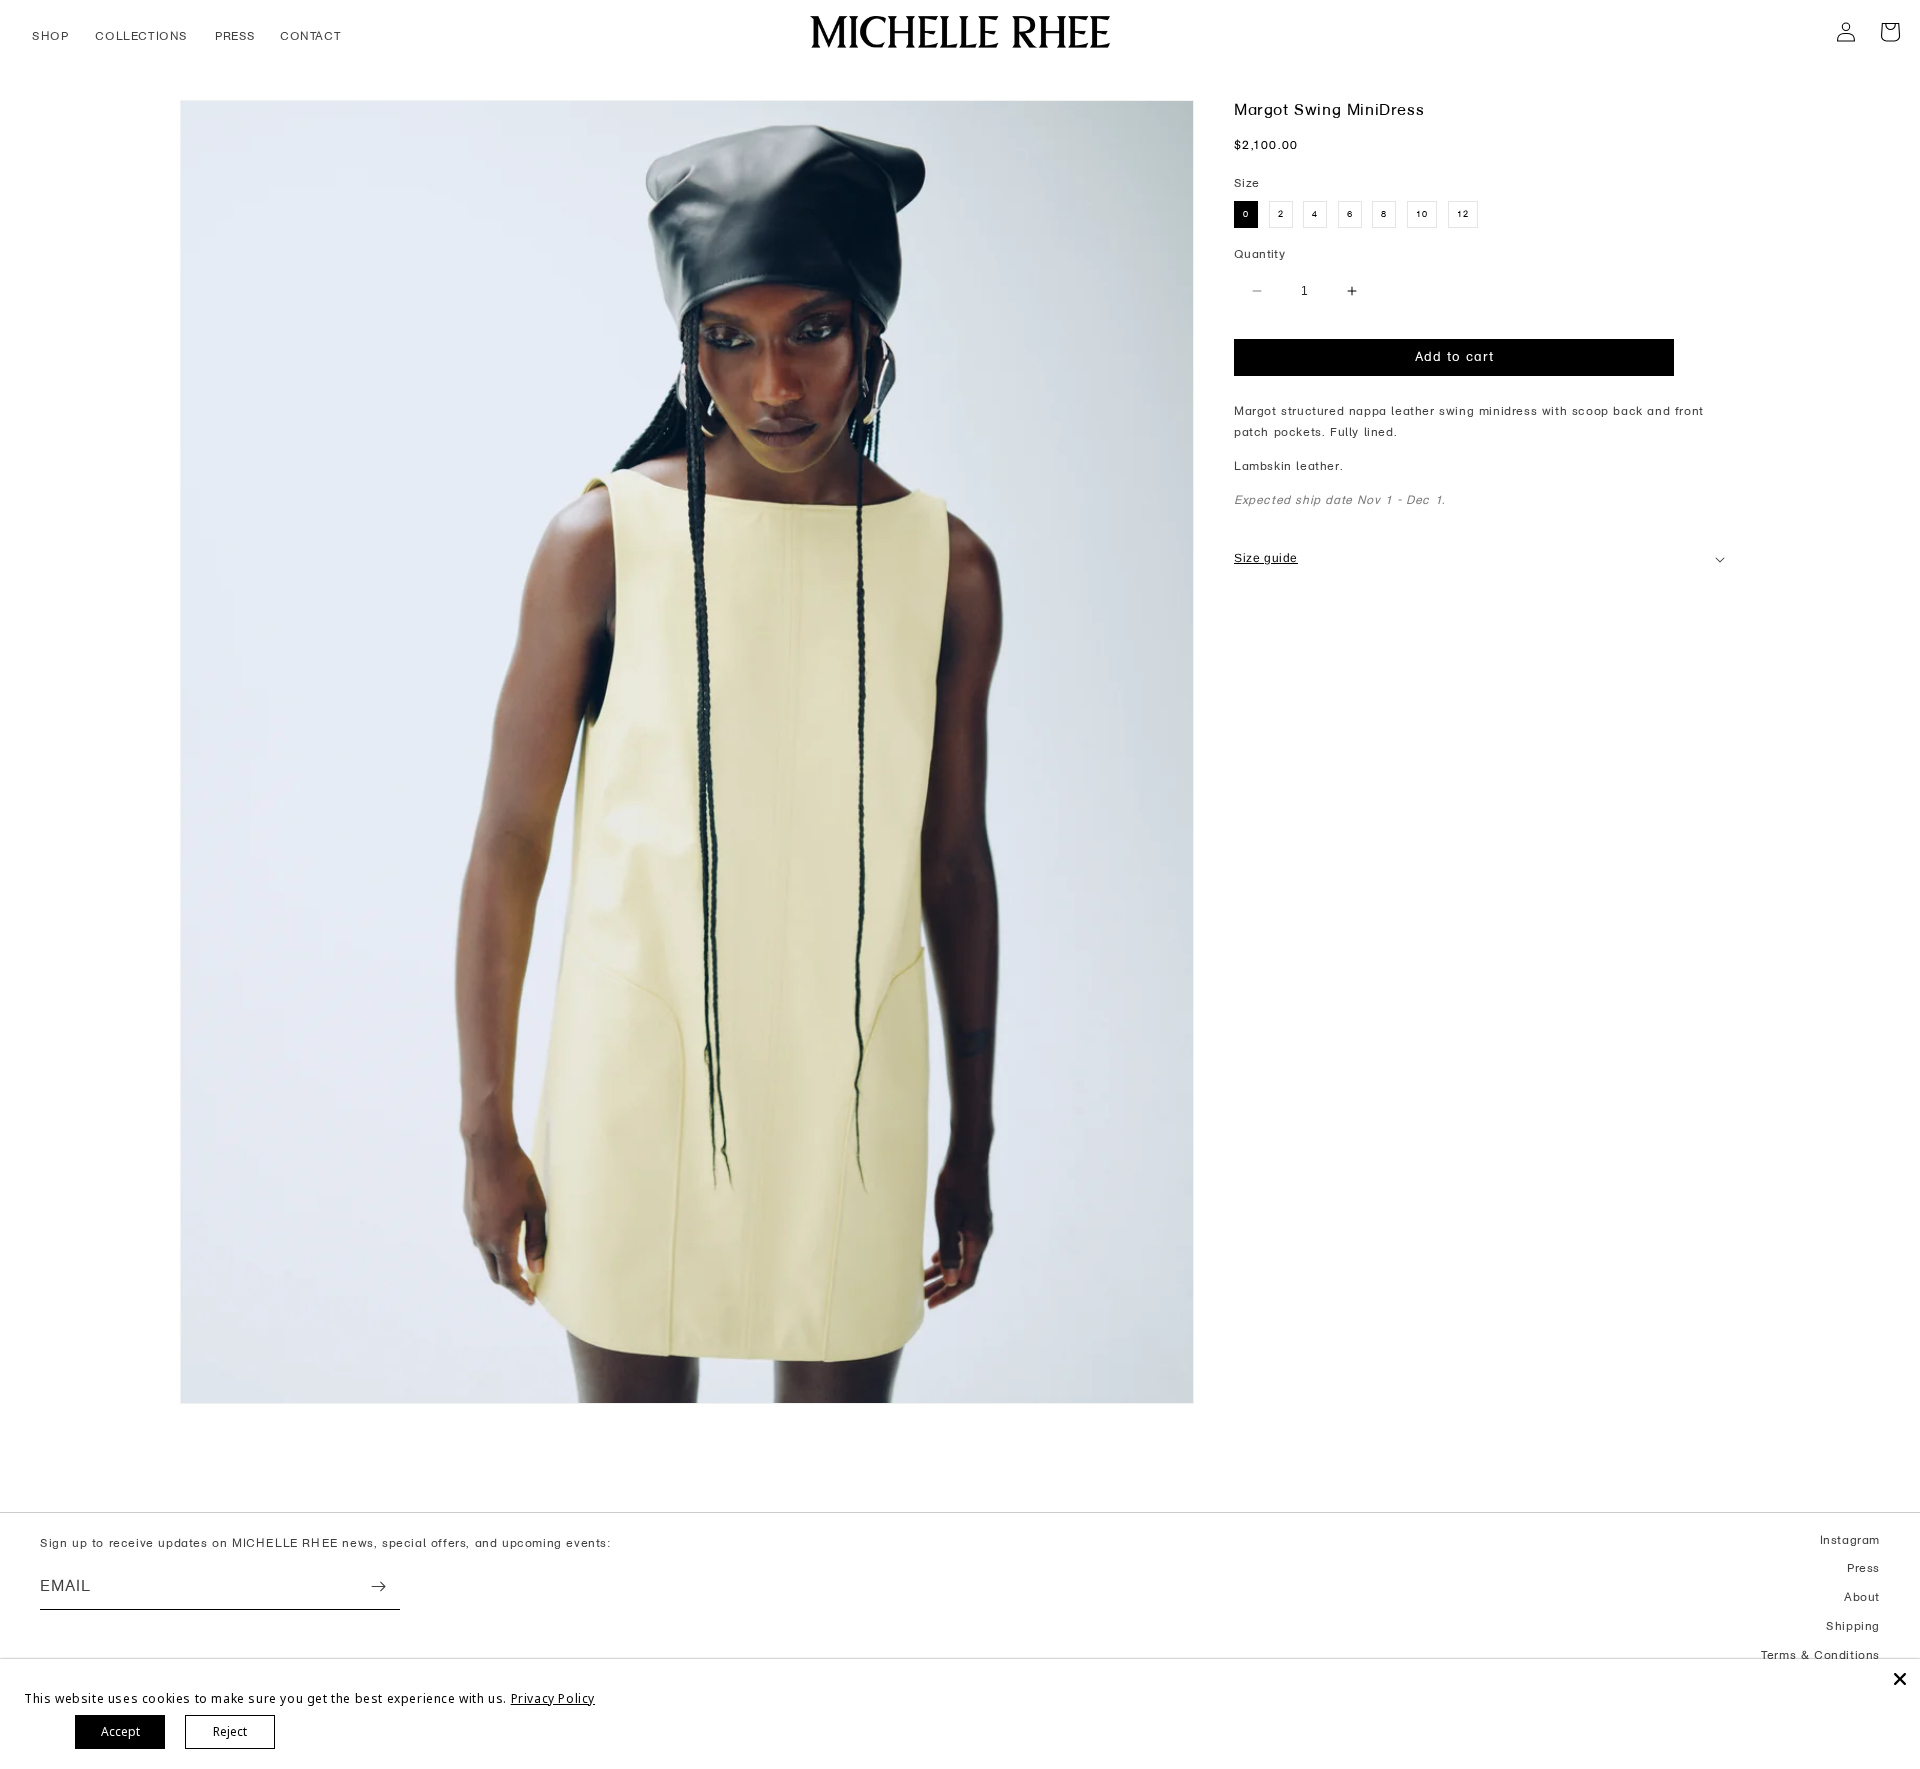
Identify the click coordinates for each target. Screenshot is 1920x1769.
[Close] (1900, 1679)
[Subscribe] (378, 1586)
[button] (51, 37)
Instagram (1850, 1540)
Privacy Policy (553, 1698)
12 (1463, 214)
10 (1422, 214)
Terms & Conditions (1820, 1655)
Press (1863, 1568)
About (1862, 1597)
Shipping (1853, 1626)
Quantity (1259, 254)
